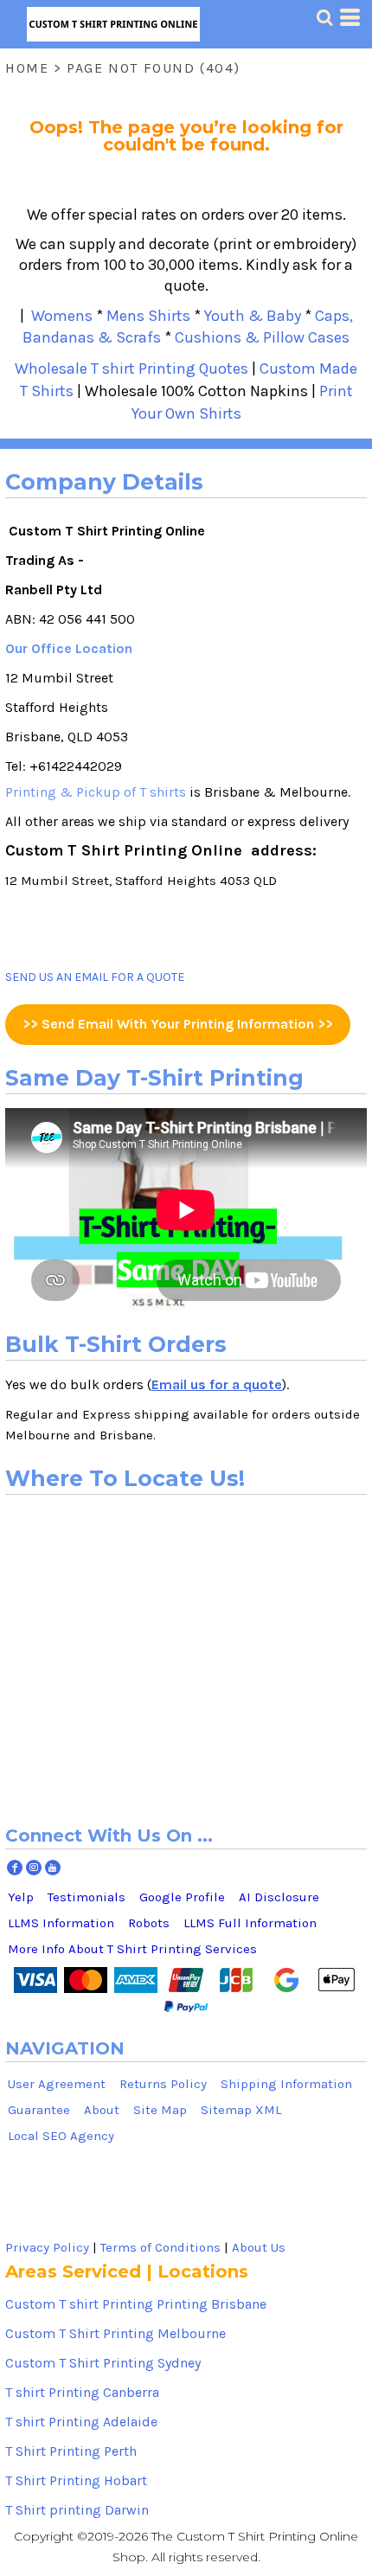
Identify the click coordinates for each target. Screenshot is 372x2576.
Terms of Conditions (160, 2247)
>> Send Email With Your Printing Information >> (178, 1024)
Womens (58, 316)
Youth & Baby (253, 316)
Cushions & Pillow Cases (262, 337)
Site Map (160, 2110)
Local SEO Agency (61, 2136)
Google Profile (182, 1897)
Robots (149, 1923)
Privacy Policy (47, 2247)
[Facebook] (15, 1868)
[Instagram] (34, 1868)
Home (27, 68)
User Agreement (57, 2084)
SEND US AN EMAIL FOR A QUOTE (95, 977)
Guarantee (39, 2110)
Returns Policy (163, 2084)
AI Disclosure (279, 1897)
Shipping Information (286, 2084)
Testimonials (87, 1897)
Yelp (21, 1897)
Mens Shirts (148, 316)
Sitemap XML (241, 2110)
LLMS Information (61, 1923)
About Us (259, 2247)
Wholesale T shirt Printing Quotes (131, 368)
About (102, 2110)
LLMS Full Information (250, 1923)
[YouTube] (53, 1868)
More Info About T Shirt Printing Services (132, 1949)
